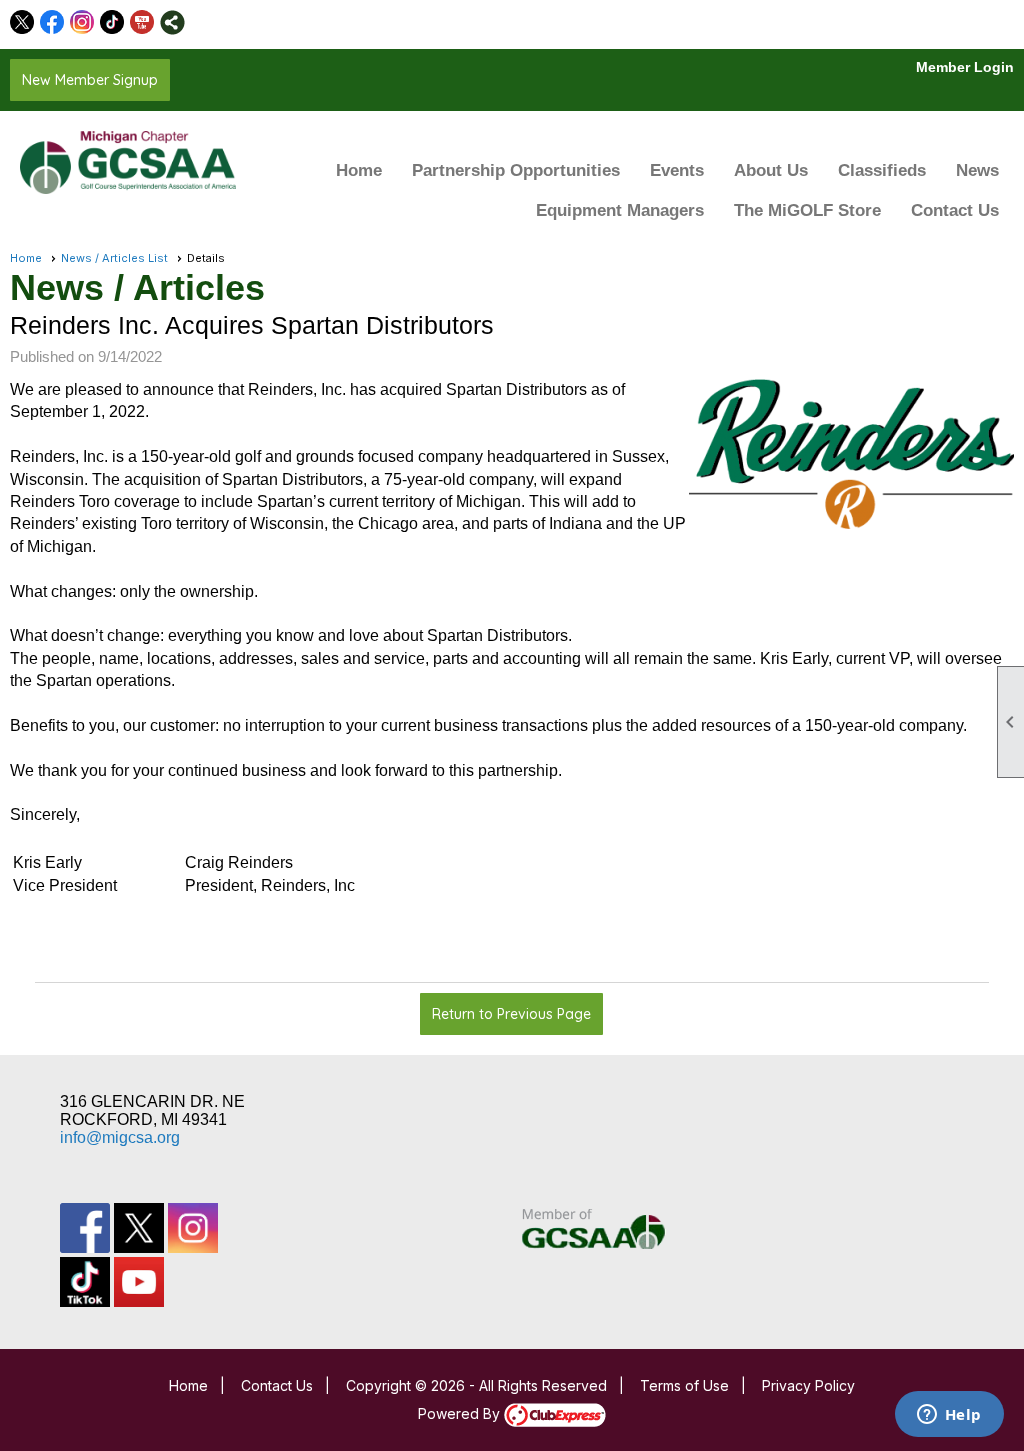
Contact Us (955, 210)
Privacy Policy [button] (808, 1385)
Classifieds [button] (882, 170)
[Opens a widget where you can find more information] (949, 1416)
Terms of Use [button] (684, 1385)
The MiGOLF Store (807, 210)
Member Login (965, 67)
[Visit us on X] (22, 22)
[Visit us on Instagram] (82, 22)
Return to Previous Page (511, 1014)
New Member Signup (90, 80)
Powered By (461, 1413)
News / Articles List (114, 258)
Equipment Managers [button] (620, 210)
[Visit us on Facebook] (52, 22)
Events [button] (677, 170)
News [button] (977, 170)
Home (359, 170)
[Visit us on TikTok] (112, 22)
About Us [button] (771, 170)
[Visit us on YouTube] (142, 22)
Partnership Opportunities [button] (516, 170)
